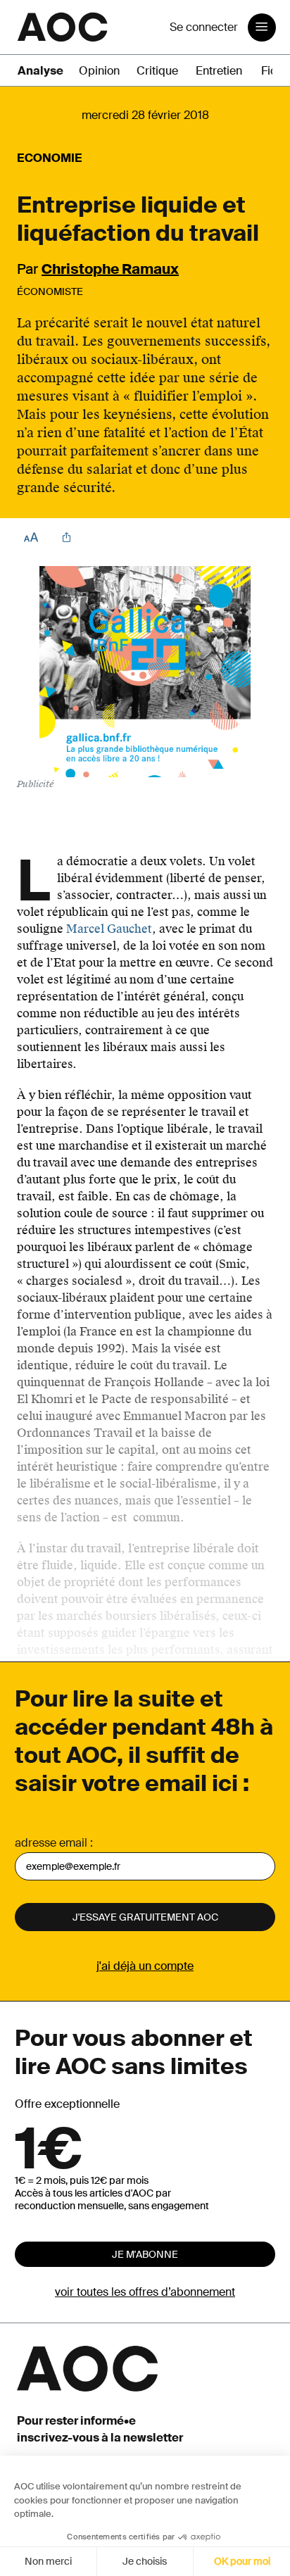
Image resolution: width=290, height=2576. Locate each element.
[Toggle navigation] (262, 27)
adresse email (51, 1843)
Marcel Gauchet (109, 929)
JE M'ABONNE (145, 2254)
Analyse (40, 71)
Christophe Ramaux (110, 269)
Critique (157, 71)
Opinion (99, 71)
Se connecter (204, 27)
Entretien (219, 71)
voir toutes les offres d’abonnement (145, 2292)
